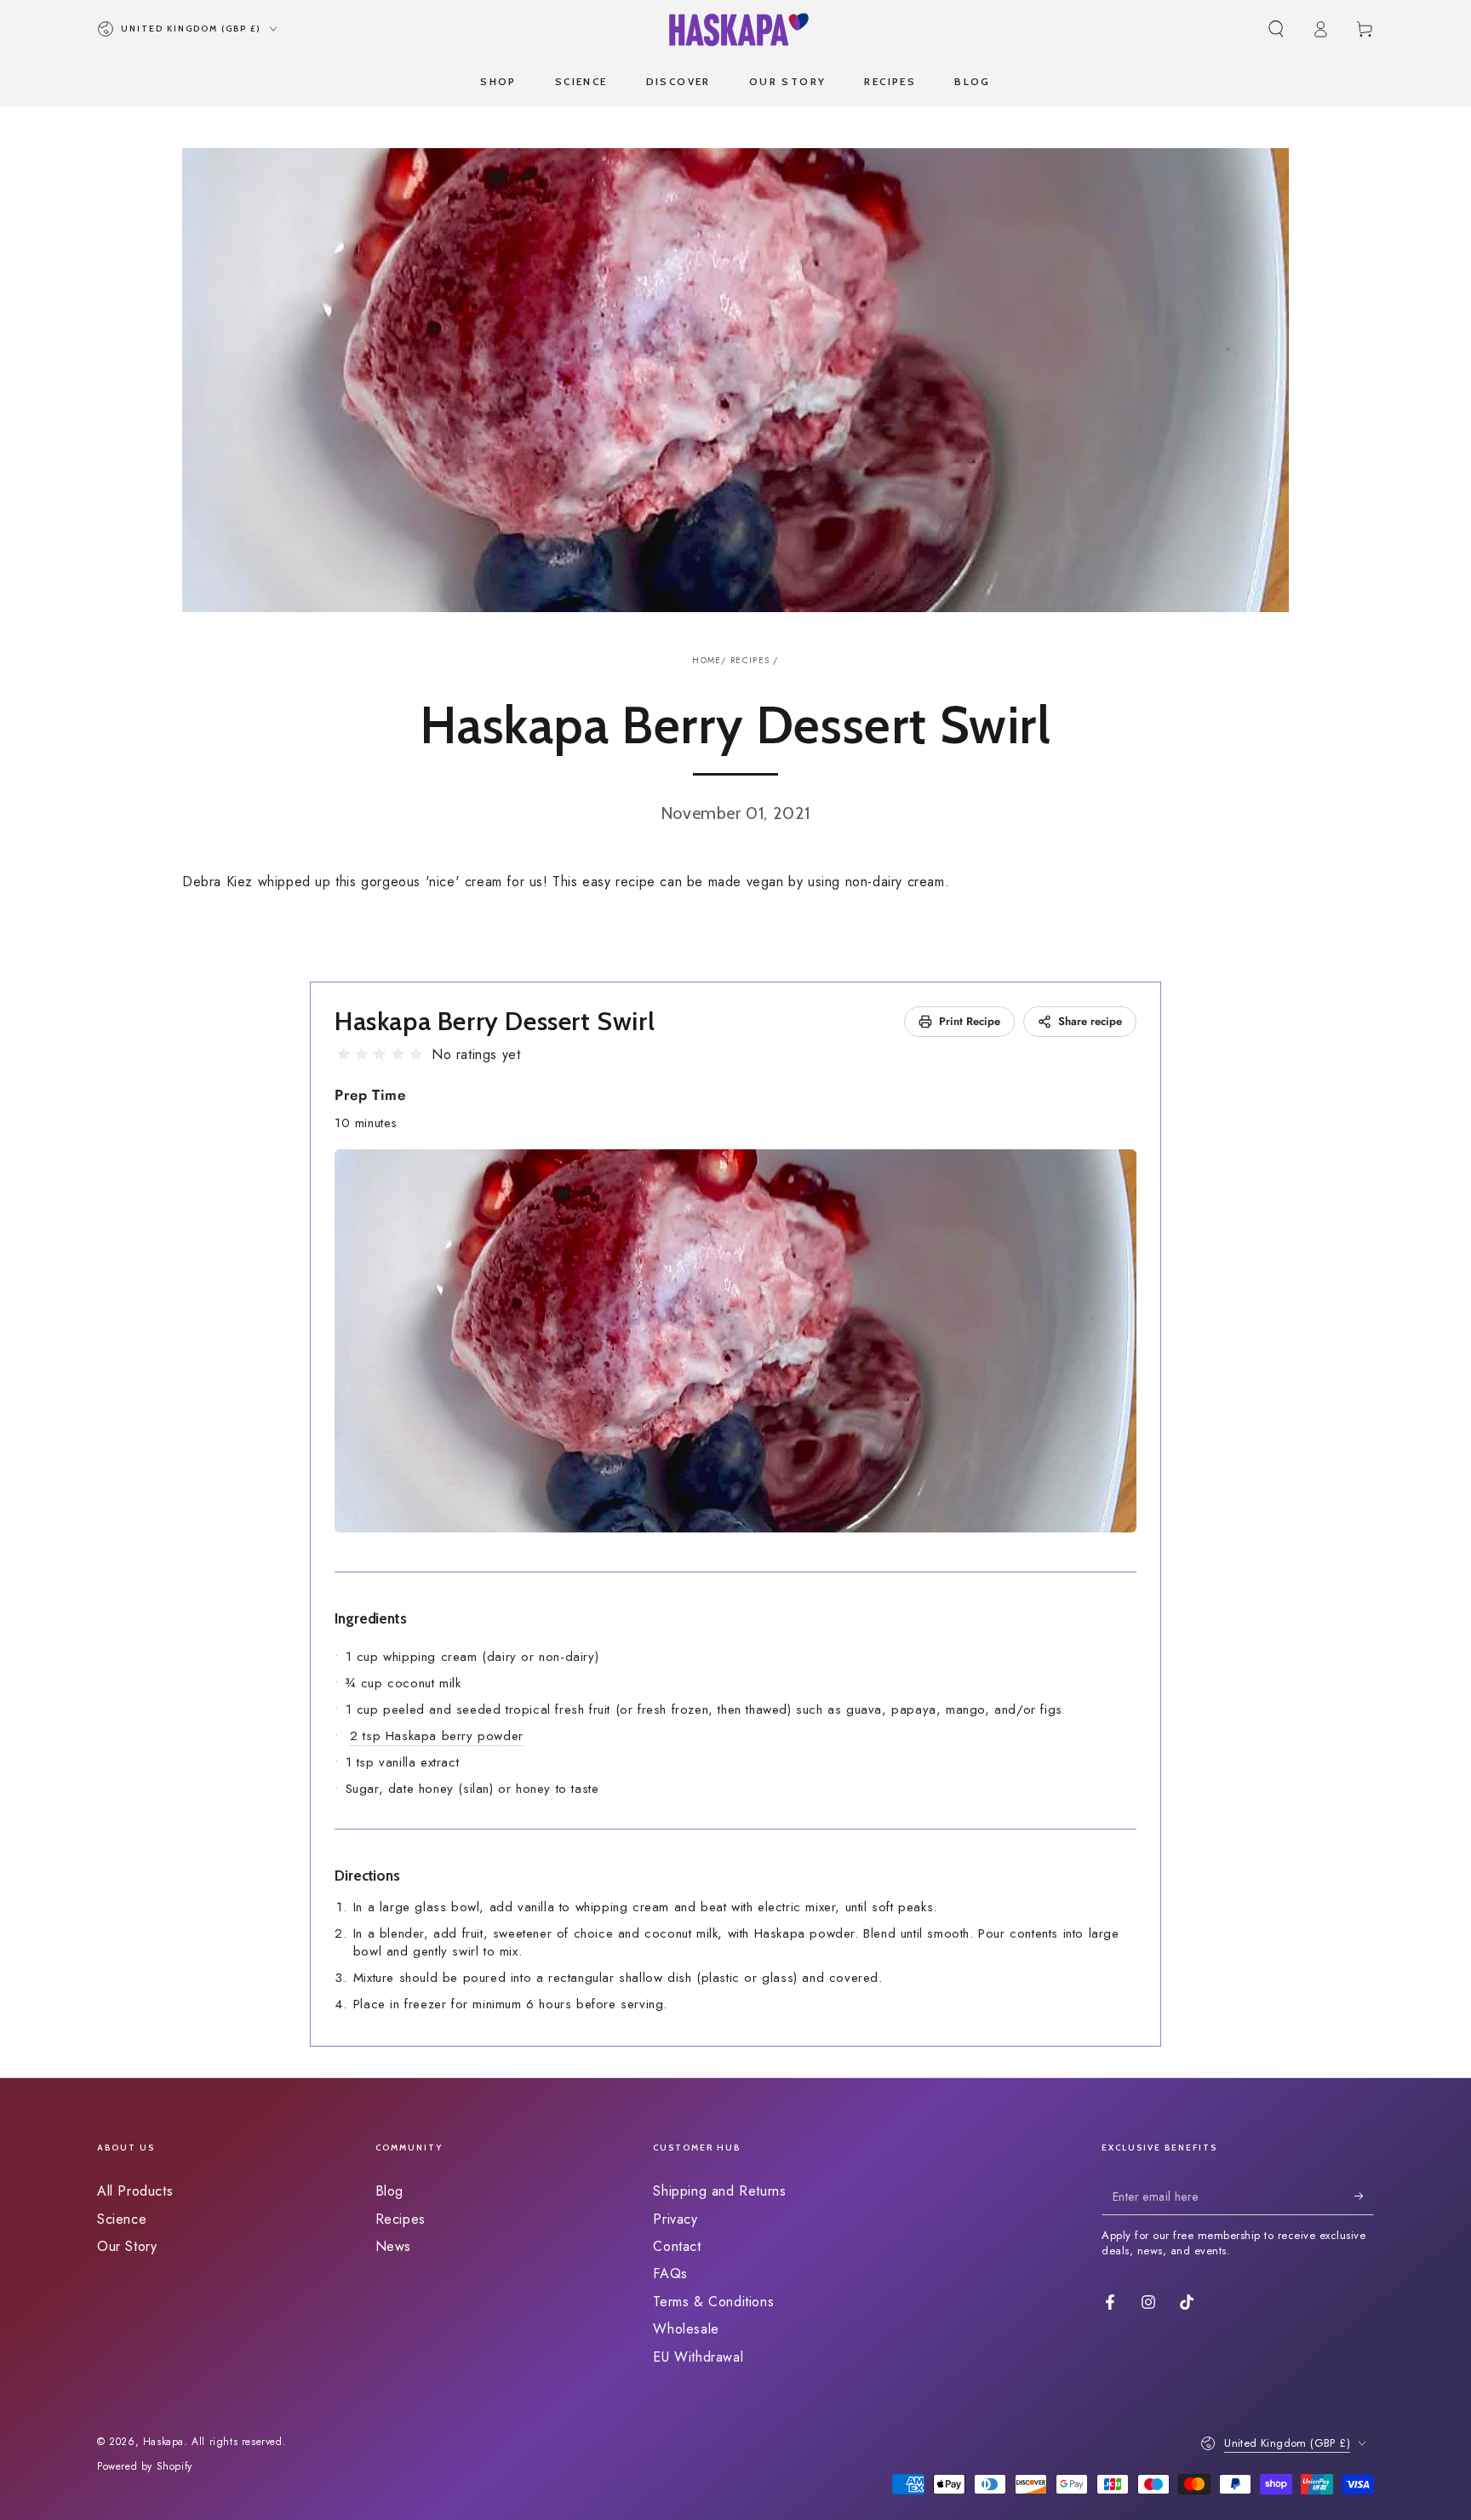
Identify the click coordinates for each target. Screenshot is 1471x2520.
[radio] (343, 1054)
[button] (1276, 29)
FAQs (670, 2274)
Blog (389, 2191)
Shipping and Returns (719, 2191)
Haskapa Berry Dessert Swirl (495, 1021)
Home (707, 660)
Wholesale (686, 2329)
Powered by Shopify (145, 2467)
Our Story (127, 2246)
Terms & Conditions (713, 2302)
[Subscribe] (1364, 2196)
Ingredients (371, 1618)
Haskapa (163, 2442)
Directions (367, 1876)
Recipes (750, 660)
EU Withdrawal (698, 2357)
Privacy (675, 2219)
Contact (677, 2246)
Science (122, 2219)
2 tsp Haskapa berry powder (437, 1736)
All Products (135, 2191)
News (393, 2246)
